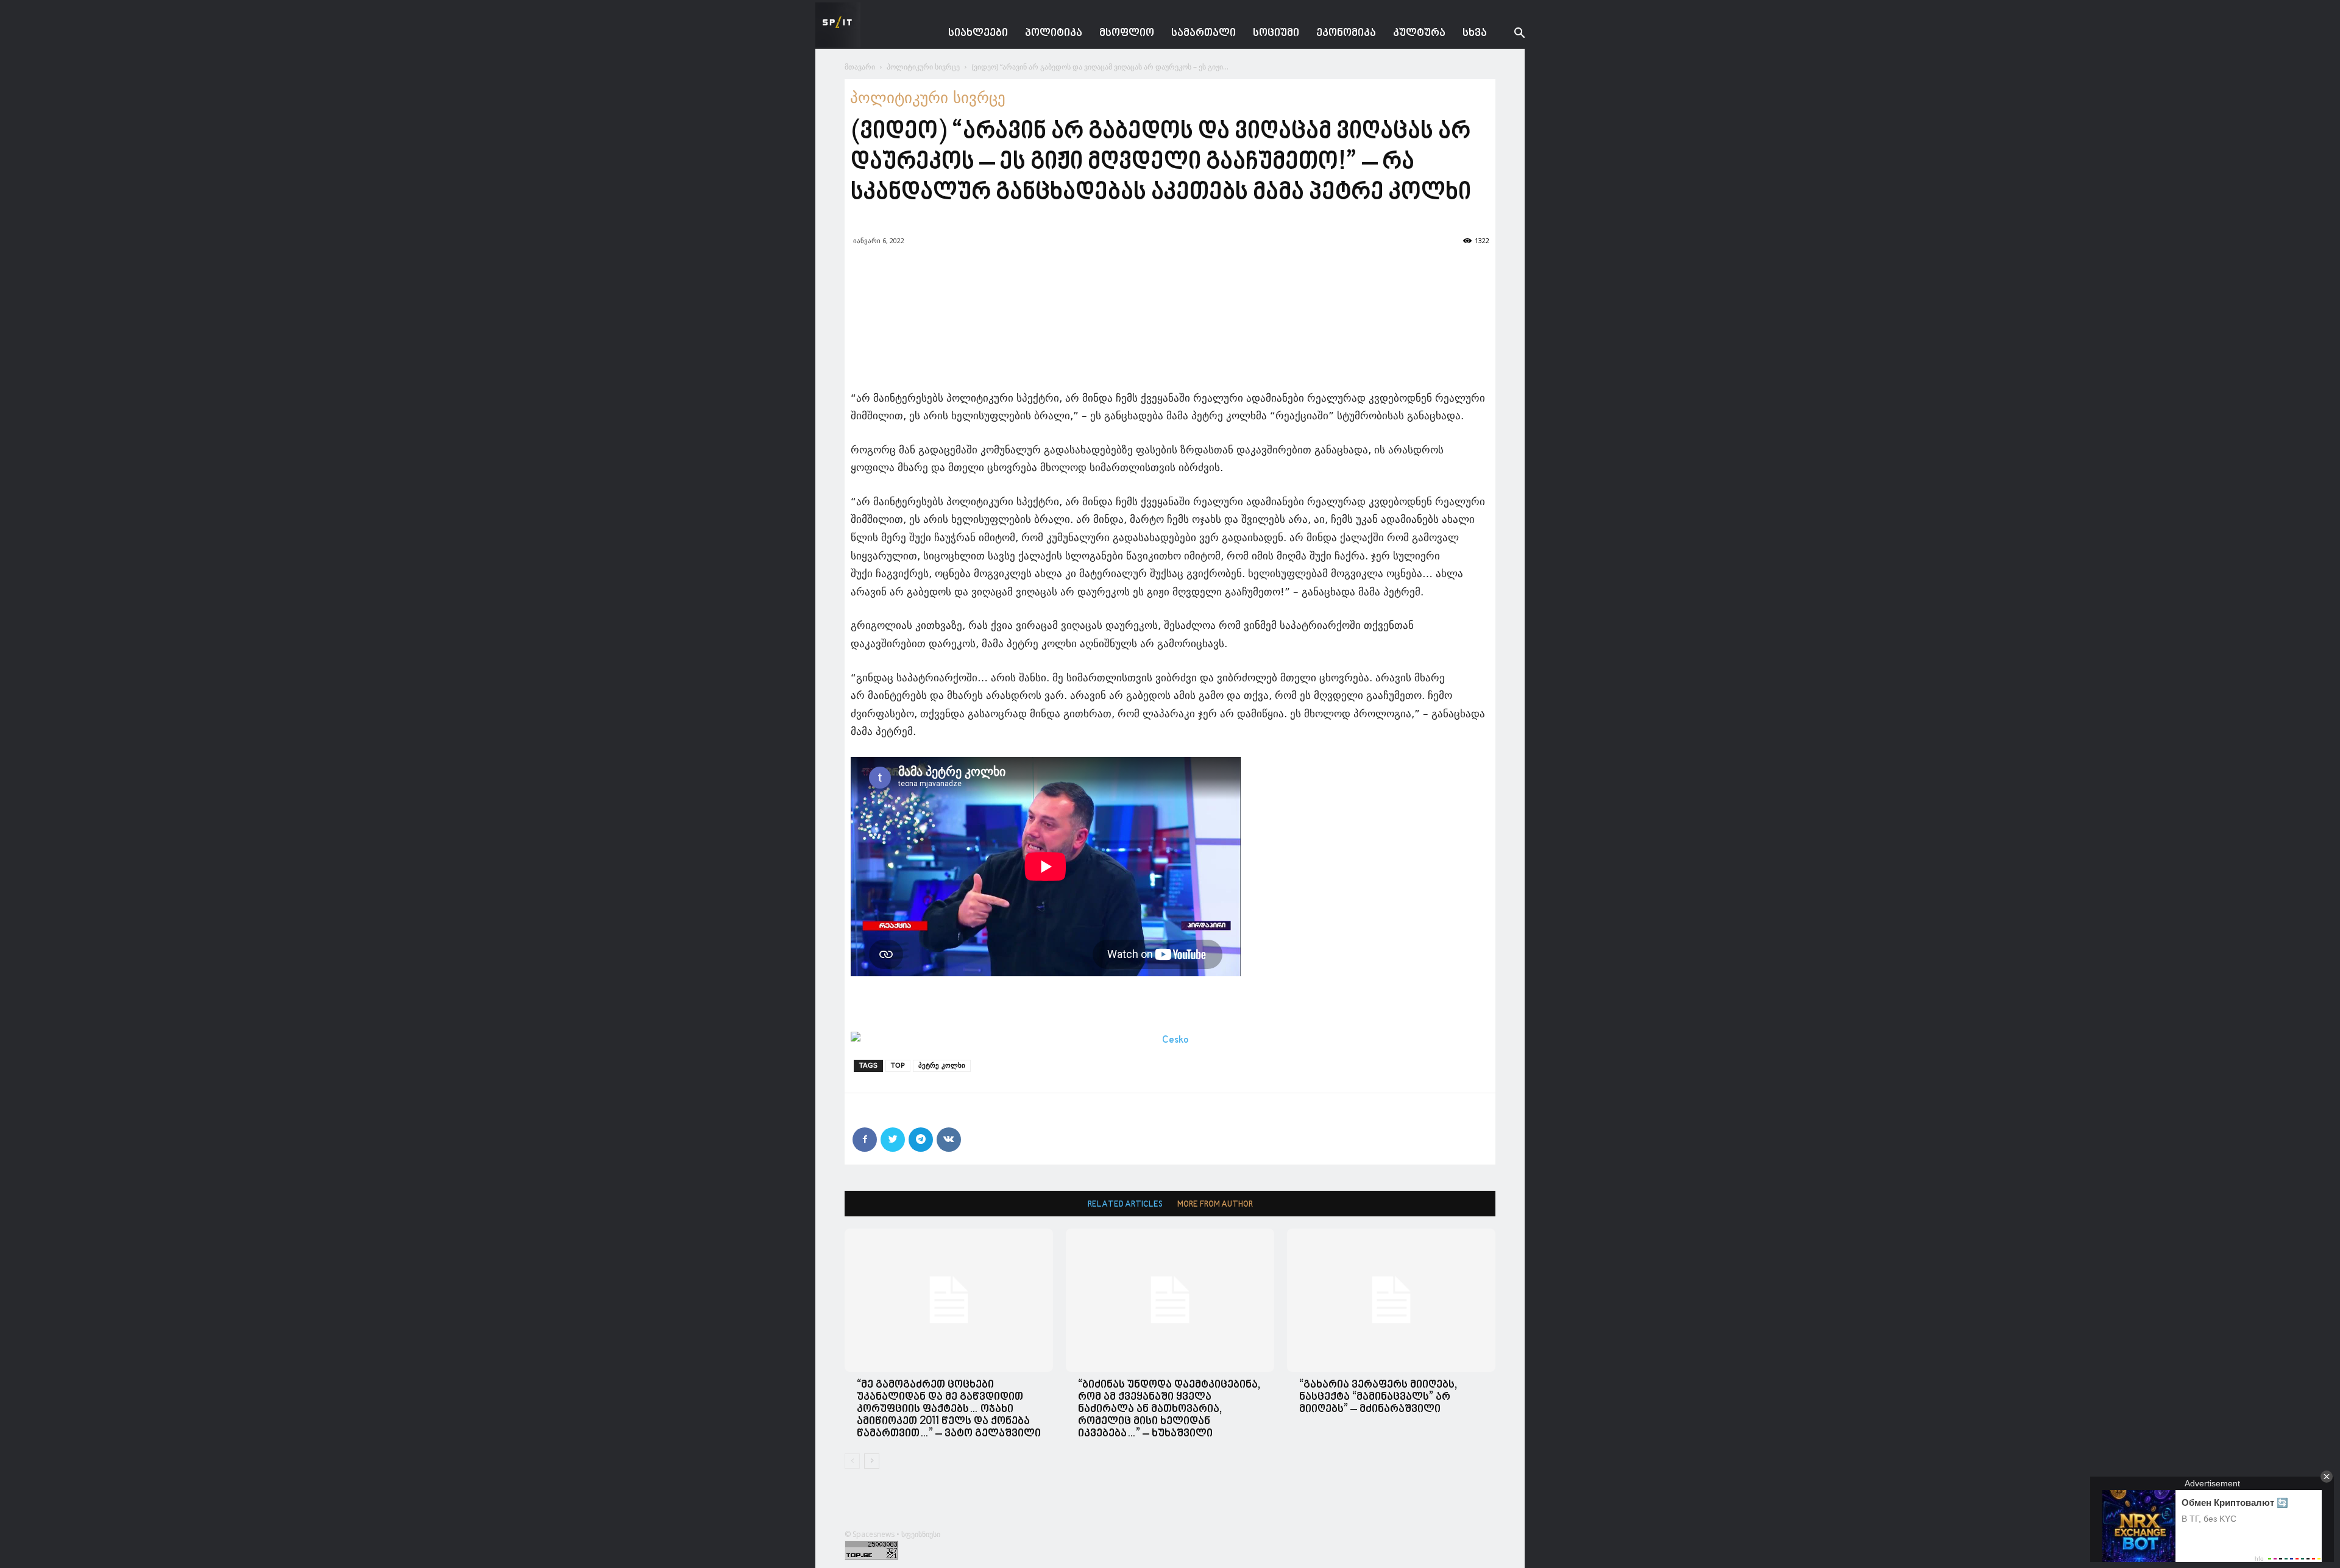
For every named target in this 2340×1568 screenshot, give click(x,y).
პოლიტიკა (1054, 33)
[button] (1510, 34)
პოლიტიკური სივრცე (923, 67)
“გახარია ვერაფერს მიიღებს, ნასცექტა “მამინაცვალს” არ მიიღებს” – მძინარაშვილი (1378, 1397)
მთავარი (860, 67)
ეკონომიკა (1346, 33)
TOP (898, 1066)
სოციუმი (1276, 33)
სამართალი (1204, 33)
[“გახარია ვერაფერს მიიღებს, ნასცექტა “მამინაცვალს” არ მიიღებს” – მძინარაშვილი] (1391, 1300)
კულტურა (1419, 33)
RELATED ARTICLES (1125, 1204)
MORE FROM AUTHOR (1215, 1204)
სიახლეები (978, 33)
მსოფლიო (1127, 33)
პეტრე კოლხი (942, 1066)
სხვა (1475, 33)
